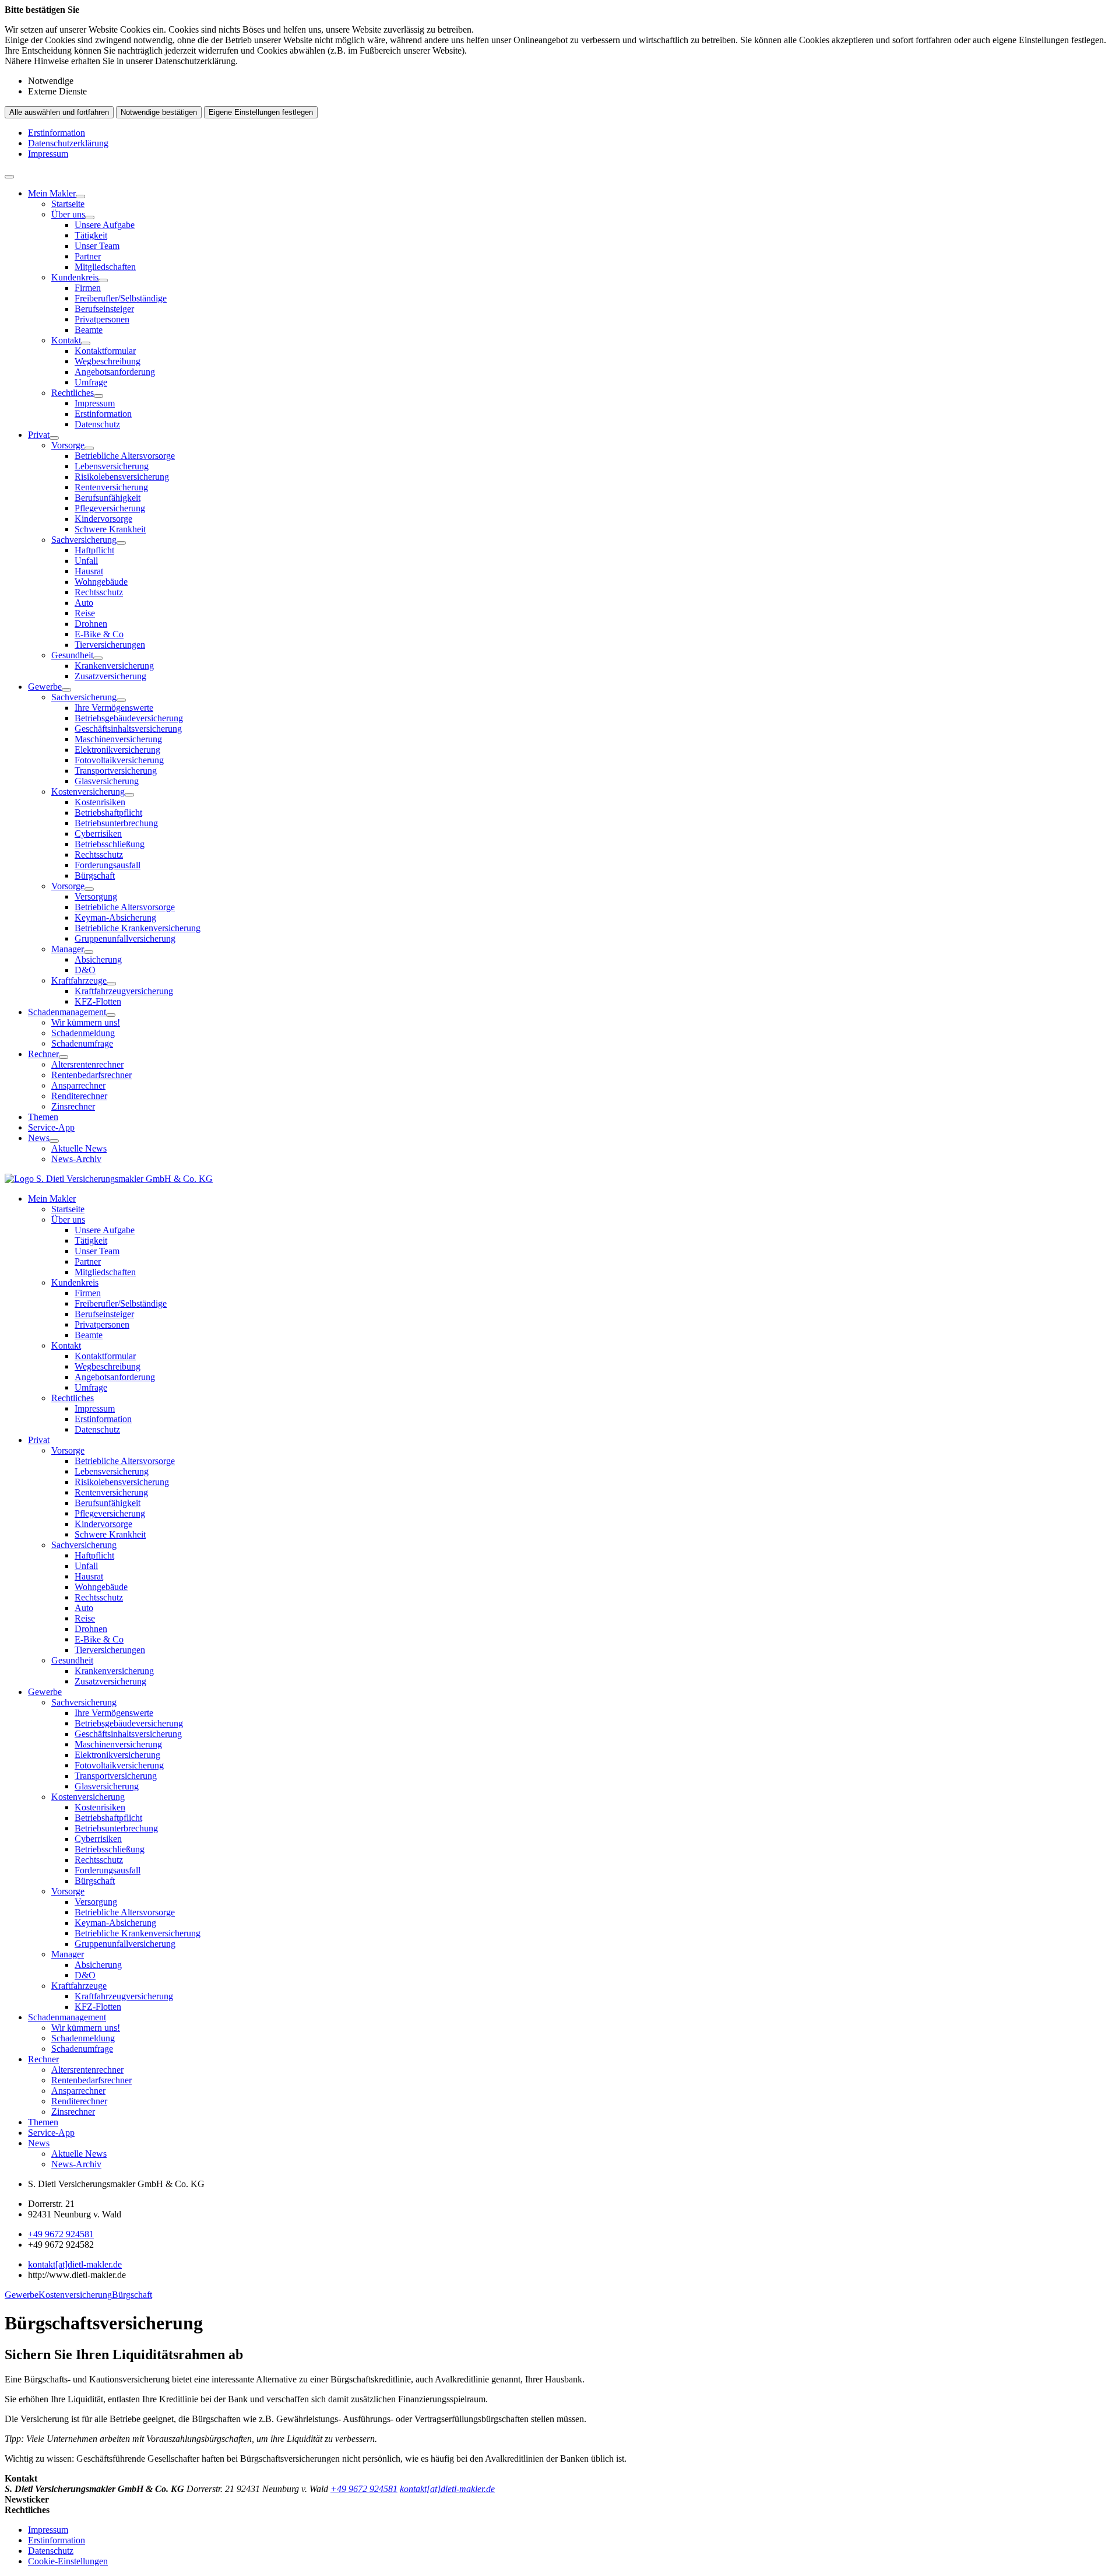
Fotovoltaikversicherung (119, 760)
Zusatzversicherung (110, 676)
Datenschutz (97, 424)
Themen (43, 1117)
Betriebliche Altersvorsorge (125, 456)
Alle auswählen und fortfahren (59, 112)
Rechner (43, 1054)
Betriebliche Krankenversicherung (138, 928)
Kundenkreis (75, 277)
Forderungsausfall (108, 865)
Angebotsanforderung (115, 372)
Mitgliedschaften (105, 267)
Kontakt (66, 340)
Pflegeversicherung (110, 508)
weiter (1099, 2290)
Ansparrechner (78, 1085)
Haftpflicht (94, 550)
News (39, 1138)
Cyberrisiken (98, 833)
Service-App (51, 1127)
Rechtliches (73, 393)
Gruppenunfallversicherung (125, 938)
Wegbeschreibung (108, 361)
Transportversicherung (116, 771)
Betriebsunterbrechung (116, 823)
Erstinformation (57, 133)
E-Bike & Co (99, 634)
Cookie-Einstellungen (68, 2561)
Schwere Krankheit (110, 529)
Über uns (68, 214)
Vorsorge (68, 445)
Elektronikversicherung (117, 750)
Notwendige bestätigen (159, 112)
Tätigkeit (91, 235)
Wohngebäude (101, 582)
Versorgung (96, 896)
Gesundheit (72, 655)
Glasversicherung (107, 781)
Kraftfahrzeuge (79, 980)
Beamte (89, 330)
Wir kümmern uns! (86, 1022)
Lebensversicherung (112, 466)
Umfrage (91, 382)
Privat (39, 435)
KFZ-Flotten (98, 1001)
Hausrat (89, 571)
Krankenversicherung (114, 666)
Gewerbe (45, 687)
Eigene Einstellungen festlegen (261, 112)
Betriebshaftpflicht (108, 813)
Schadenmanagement (67, 1012)
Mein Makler (52, 193)
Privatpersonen (102, 319)
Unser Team (97, 246)
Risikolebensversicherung (122, 477)
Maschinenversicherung (118, 739)
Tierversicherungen (110, 645)
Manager (68, 949)
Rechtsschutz (99, 592)
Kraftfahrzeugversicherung (124, 991)
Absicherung (98, 959)
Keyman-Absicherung (115, 917)
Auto (84, 603)
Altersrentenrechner (87, 1064)
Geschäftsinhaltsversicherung (128, 729)
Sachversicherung (84, 540)
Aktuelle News (79, 1148)
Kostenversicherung (88, 792)
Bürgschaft (95, 875)
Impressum (48, 154)
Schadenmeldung (83, 1033)
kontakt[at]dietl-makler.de (75, 2264)
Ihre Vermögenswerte (114, 708)
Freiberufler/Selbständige (121, 298)
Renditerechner (79, 1096)
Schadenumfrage (82, 1043)
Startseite (68, 204)
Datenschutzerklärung (68, 143)
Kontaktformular (105, 351)
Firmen (88, 288)
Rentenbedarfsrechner (92, 1075)
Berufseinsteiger (104, 309)
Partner (88, 256)
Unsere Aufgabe (105, 225)
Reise (85, 613)
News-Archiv (76, 1159)
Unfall (86, 561)
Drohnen (91, 624)
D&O (85, 970)
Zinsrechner (73, 1106)
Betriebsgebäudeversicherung (129, 718)
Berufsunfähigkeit (108, 498)
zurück (20, 2290)
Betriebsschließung (110, 844)
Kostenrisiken (100, 802)
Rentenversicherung (111, 487)
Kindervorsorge (103, 519)
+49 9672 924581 (61, 2234)
